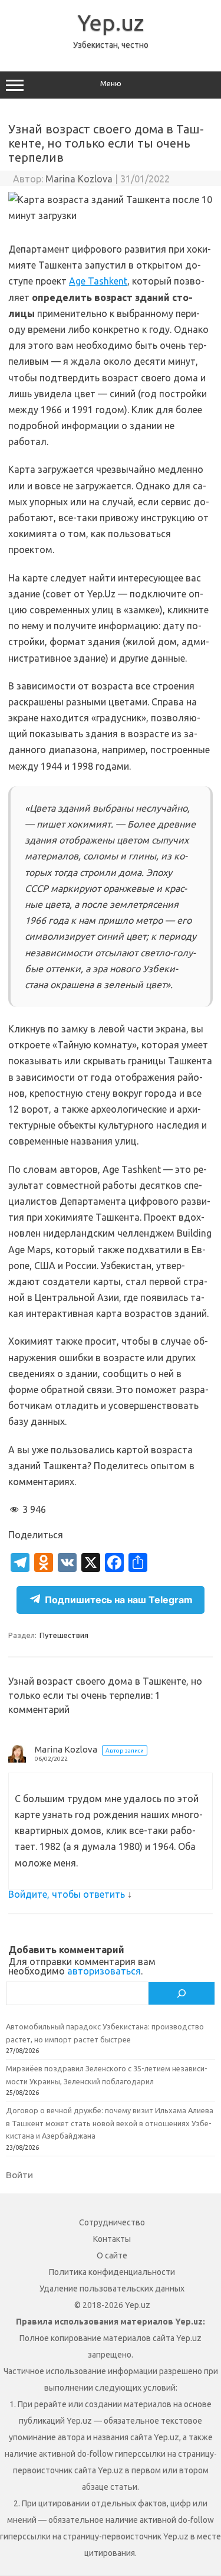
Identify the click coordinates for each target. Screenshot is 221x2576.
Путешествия (64, 1635)
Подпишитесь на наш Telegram (119, 1600)
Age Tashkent (98, 281)
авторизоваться (104, 1971)
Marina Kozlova (79, 179)
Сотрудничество (112, 2222)
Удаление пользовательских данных (112, 2289)
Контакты (112, 2239)
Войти (19, 2175)
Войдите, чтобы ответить (67, 1894)
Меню (111, 84)
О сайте (112, 2255)
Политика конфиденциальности (112, 2272)
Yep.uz (111, 22)
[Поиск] (182, 1993)
